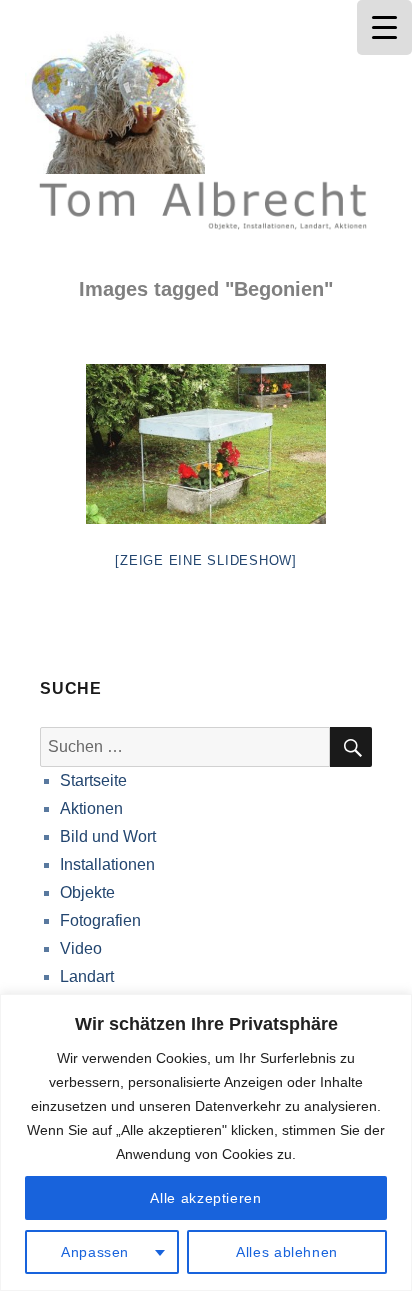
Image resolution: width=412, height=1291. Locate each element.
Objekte (87, 892)
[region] (206, 1142)
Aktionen (91, 808)
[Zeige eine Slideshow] (206, 560)
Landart (87, 976)
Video (81, 948)
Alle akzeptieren (206, 1198)
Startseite (93, 780)
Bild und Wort (108, 836)
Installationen (107, 864)
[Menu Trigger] (384, 27)
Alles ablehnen (287, 1252)
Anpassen (95, 1252)
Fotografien (100, 920)
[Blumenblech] (206, 444)
